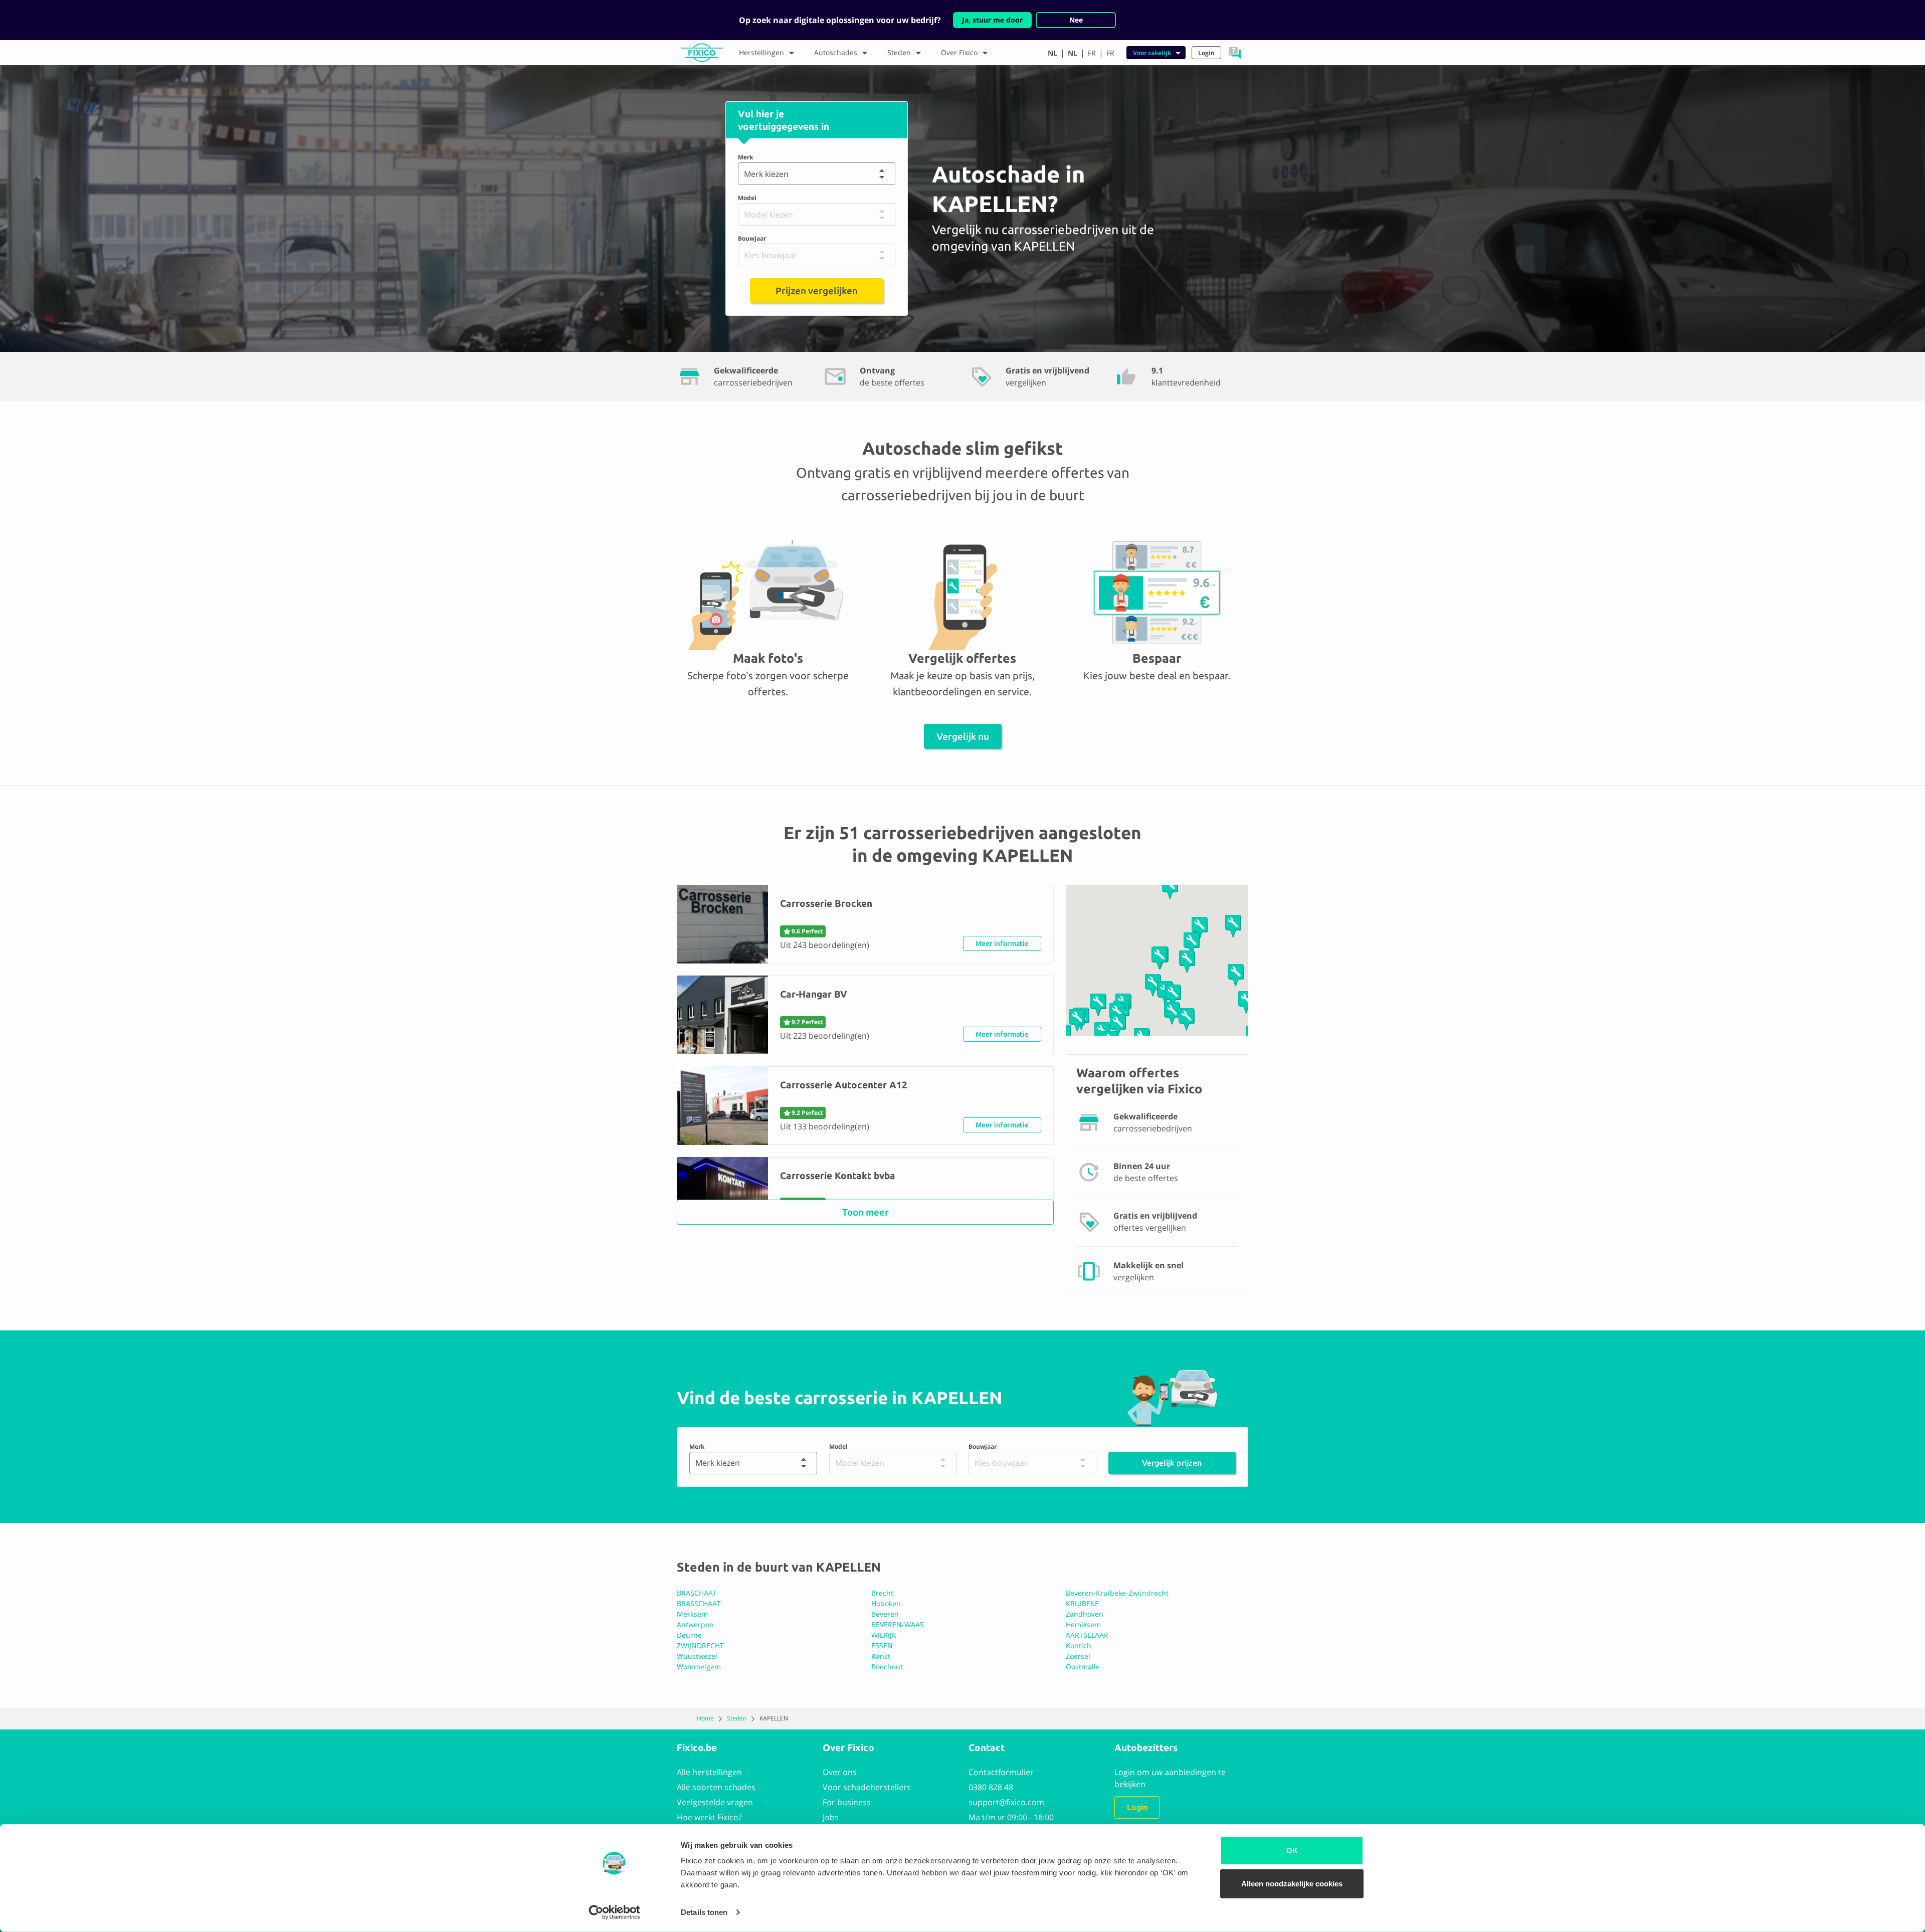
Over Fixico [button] (959, 52)
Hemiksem (1083, 1624)
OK (1292, 1851)
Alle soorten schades (716, 1787)
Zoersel (1078, 1656)
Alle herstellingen (709, 1772)
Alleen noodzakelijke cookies (1292, 1883)
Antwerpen (695, 1624)
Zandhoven (1085, 1614)
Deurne (689, 1635)
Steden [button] (899, 52)
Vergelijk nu (963, 736)
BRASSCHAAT (699, 1603)
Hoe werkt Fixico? (709, 1817)
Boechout (887, 1667)
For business (847, 1802)
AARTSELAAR (1087, 1635)
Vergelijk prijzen (1172, 1463)
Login (1137, 1807)
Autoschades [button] (836, 52)
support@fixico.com (1006, 1802)
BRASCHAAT (697, 1593)
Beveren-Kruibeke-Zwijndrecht (1117, 1593)
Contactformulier (1001, 1772)
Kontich (1079, 1646)
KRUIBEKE (1082, 1603)
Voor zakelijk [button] (1152, 53)
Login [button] (1206, 53)
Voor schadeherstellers (867, 1787)
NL (1052, 53)
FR (1092, 53)
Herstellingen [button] (761, 52)
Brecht (882, 1593)
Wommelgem (699, 1667)
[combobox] (746, 174)
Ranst (881, 1656)
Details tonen (704, 1912)
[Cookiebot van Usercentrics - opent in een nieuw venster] (614, 1912)
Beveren (885, 1614)
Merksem (692, 1614)
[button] (1235, 53)
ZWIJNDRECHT (700, 1646)
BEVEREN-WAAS (898, 1624)
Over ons (840, 1772)
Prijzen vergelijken (817, 291)
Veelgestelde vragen (715, 1802)
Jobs (831, 1817)
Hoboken (886, 1603)
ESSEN (882, 1646)
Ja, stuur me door (992, 20)
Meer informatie (1002, 943)
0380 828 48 (991, 1787)
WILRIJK (884, 1635)
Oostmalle (1083, 1667)
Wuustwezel (697, 1656)
